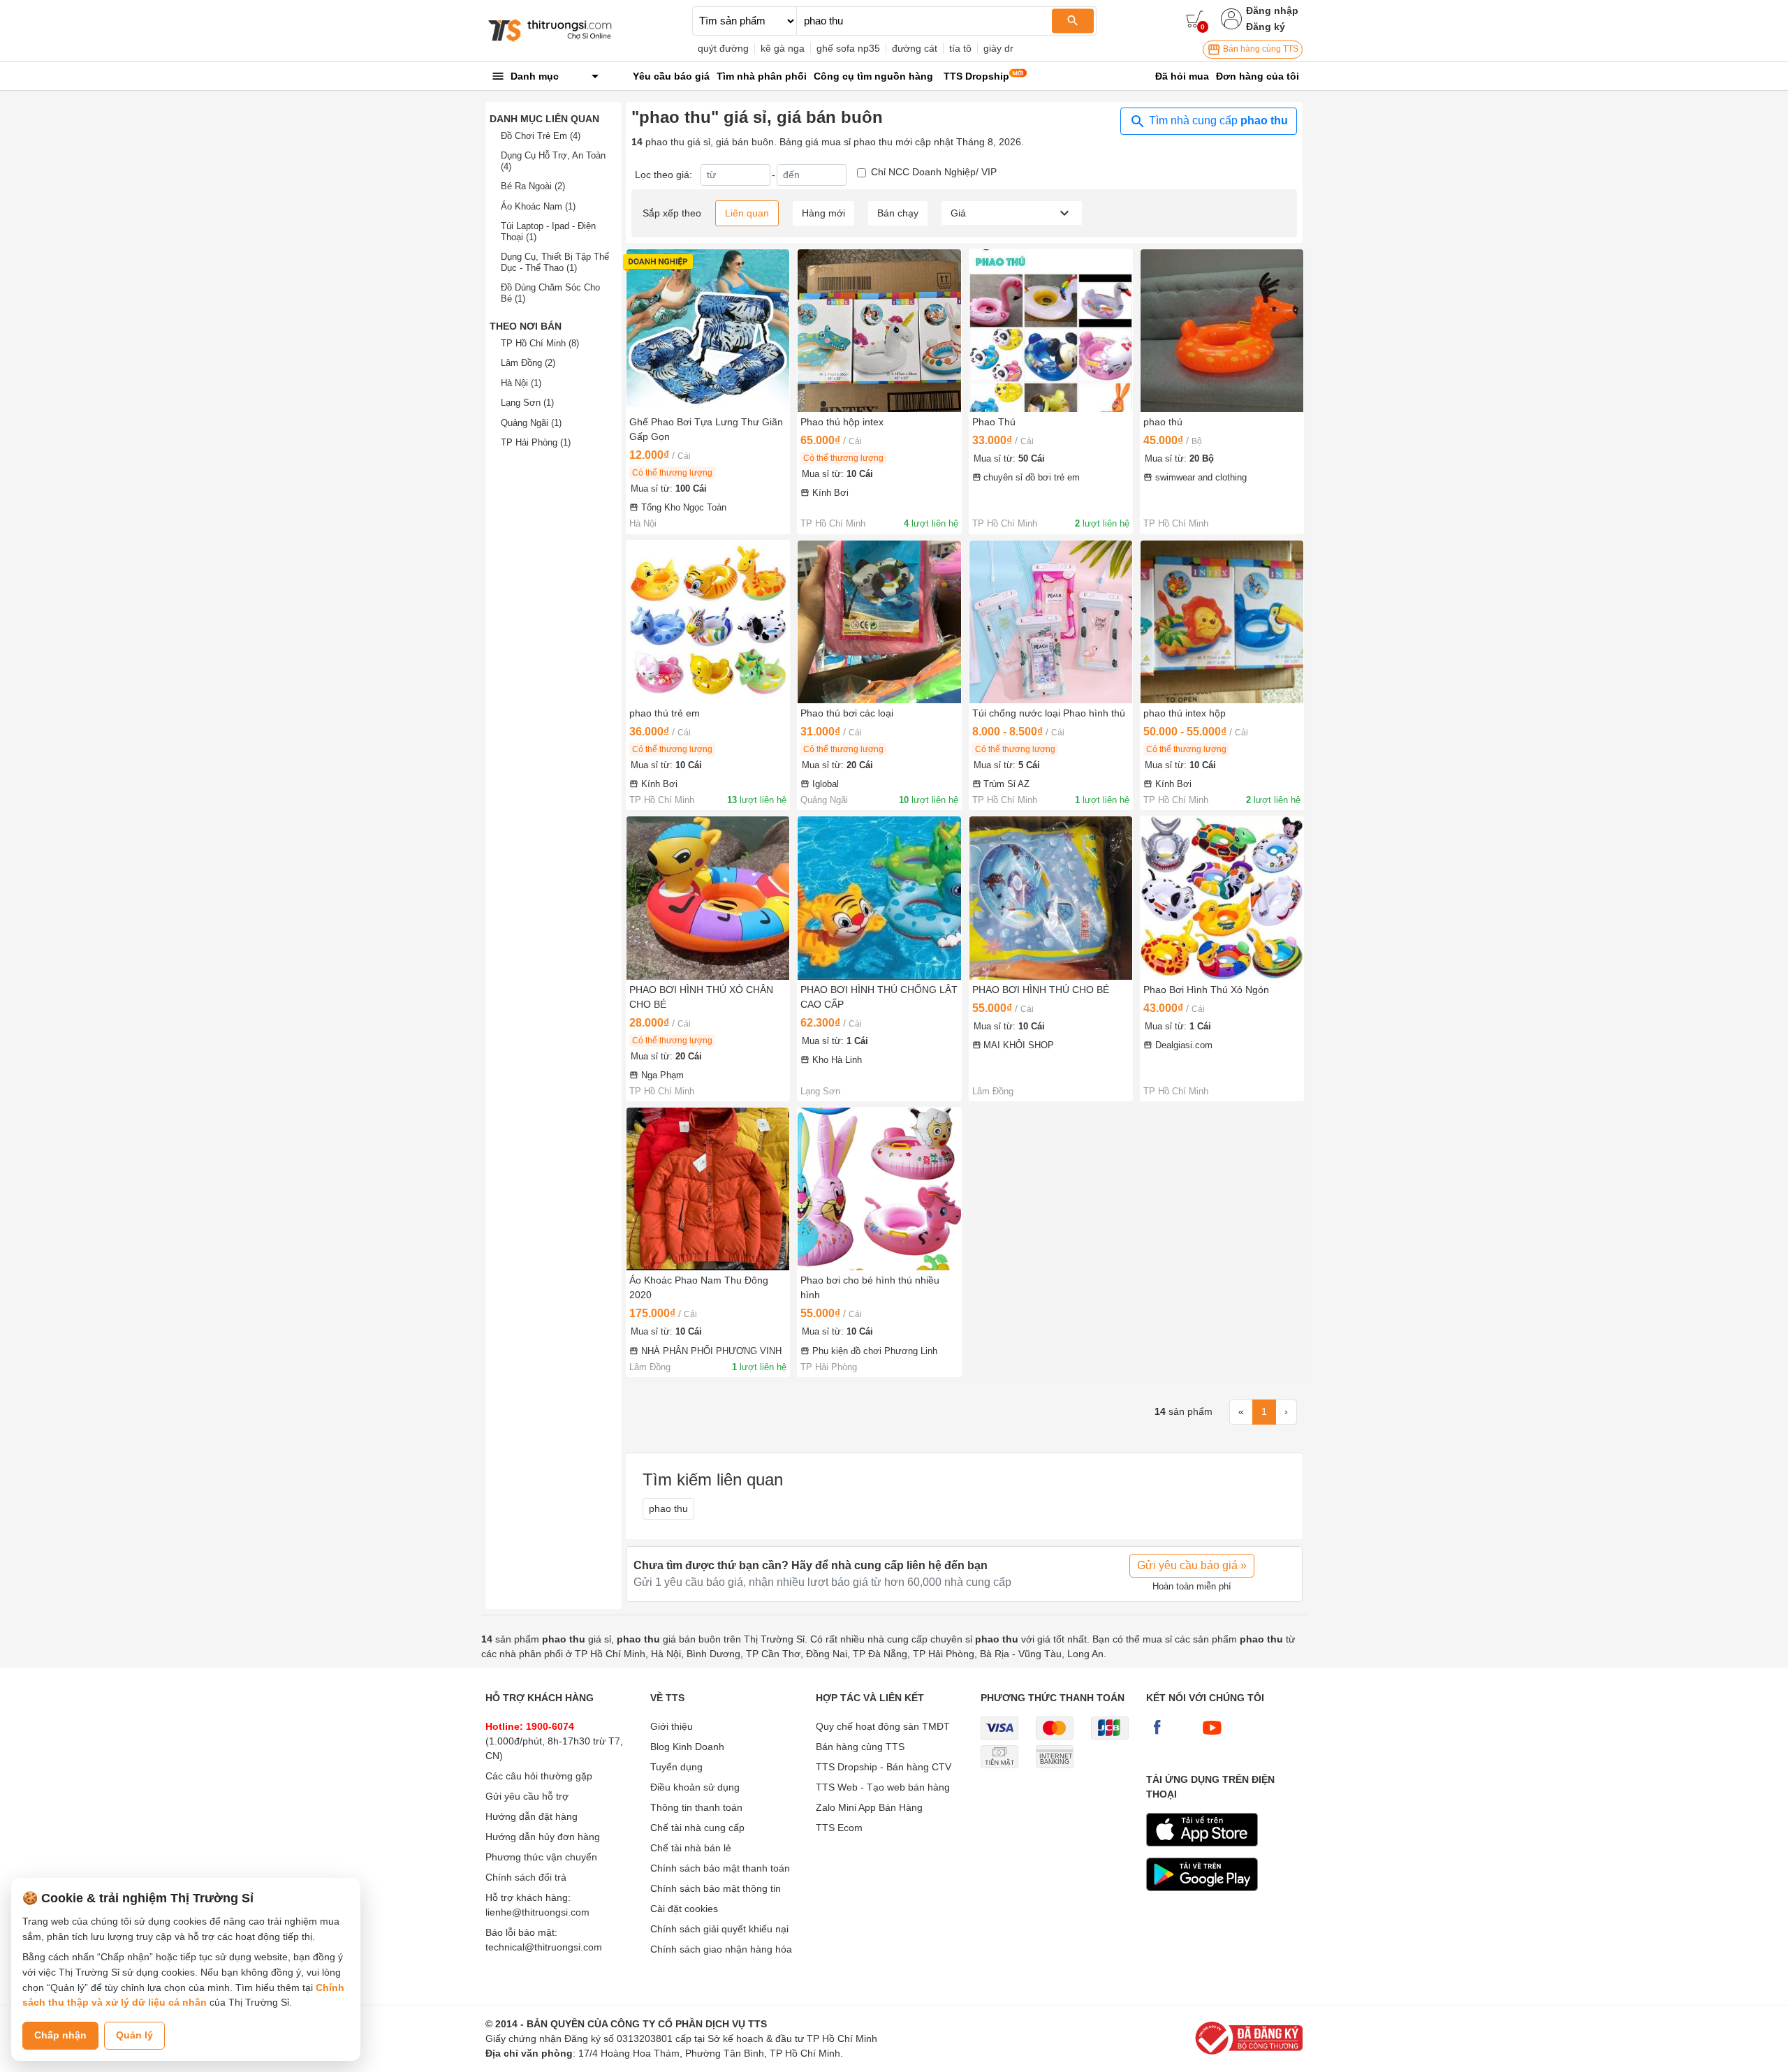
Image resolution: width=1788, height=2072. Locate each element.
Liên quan (747, 213)
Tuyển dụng (676, 1767)
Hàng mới (823, 213)
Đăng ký (1266, 27)
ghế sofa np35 (848, 48)
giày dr (998, 48)
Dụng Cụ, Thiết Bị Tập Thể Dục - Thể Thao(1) (555, 262)
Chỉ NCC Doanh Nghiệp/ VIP (934, 172)
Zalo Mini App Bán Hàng (869, 1807)
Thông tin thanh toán (696, 1807)
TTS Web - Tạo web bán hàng (883, 1787)
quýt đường (723, 48)
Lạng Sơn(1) (527, 403)
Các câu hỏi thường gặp (539, 1776)
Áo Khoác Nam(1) (538, 206)
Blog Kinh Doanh (687, 1747)
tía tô (960, 48)
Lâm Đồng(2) (528, 363)
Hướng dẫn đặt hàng (532, 1816)
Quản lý (134, 2035)
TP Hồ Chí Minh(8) (540, 343)
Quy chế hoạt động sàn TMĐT (883, 1726)
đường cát (915, 48)
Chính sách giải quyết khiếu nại (719, 1929)
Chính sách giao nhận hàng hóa (721, 1949)
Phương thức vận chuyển (541, 1857)
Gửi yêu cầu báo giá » (1192, 1565)
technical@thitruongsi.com (544, 1947)
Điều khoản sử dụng (695, 1787)
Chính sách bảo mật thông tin (716, 1888)
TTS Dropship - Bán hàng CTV (884, 1767)
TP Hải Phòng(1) (536, 442)
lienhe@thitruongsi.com (537, 1912)
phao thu (668, 1508)
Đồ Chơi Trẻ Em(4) (541, 136)
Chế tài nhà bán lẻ (691, 1848)
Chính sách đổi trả (526, 1877)
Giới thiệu (672, 1726)
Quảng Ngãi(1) (531, 423)
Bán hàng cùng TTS (1260, 49)
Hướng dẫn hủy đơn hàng (543, 1837)
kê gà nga (783, 48)
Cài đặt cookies (684, 1909)
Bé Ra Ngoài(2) (533, 186)
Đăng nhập (1272, 10)
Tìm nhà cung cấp (1217, 120)
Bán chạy (898, 213)
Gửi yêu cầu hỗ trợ (527, 1796)
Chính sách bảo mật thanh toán (720, 1868)
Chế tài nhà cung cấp (697, 1828)
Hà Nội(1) (521, 383)
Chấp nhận (60, 2035)
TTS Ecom (839, 1828)
